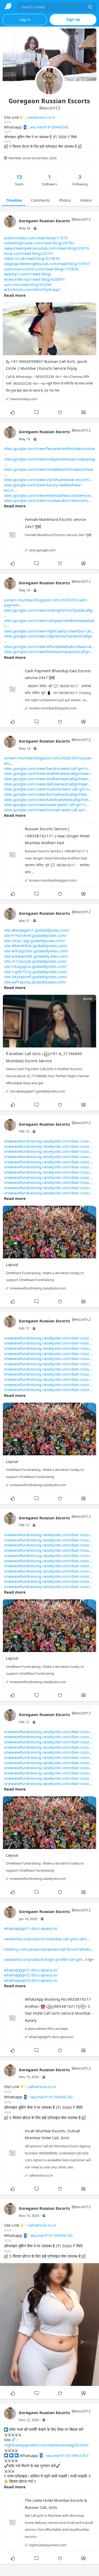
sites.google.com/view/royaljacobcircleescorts (46, 500)
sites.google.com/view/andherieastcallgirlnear (46, 779)
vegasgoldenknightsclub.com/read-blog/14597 (47, 264)
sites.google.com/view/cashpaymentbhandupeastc (49, 623)
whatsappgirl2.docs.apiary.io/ (31, 1975)
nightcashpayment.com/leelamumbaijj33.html (46, 2445)
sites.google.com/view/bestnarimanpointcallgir (47, 651)
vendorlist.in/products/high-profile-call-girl (43, 1959)
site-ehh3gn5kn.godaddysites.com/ (36, 951)
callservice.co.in (41, 117)
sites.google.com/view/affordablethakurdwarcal (48, 646)
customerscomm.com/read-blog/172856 (41, 269)
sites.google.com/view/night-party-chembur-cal (47, 631)
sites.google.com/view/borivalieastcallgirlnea (45, 794)
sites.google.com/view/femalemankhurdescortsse (49, 448)
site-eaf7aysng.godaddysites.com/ (35, 982)
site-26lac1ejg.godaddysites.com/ (35, 941)
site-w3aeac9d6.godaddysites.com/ (36, 956)
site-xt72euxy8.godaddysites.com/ (35, 961)
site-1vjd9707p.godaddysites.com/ (36, 972)
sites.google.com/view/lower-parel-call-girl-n (45, 804)
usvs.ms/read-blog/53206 (28, 284)
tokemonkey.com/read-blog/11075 (36, 238)
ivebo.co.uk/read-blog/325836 (32, 258)
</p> (49, 1954)
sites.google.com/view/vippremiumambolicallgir (48, 636)
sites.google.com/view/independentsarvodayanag (49, 459)
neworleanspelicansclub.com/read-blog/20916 (47, 248)
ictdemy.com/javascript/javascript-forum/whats (47, 1949)
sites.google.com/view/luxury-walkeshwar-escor (43, 487)
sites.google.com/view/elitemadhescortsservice (47, 495)
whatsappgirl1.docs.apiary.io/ (31, 1928)
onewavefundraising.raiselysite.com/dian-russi (46, 1141)
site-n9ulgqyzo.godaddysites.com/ (35, 966)
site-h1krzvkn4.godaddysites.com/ (35, 935)
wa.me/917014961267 (68, 2455)
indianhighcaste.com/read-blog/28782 (39, 243)
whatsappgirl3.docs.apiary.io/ (31, 1980)
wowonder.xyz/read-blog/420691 (35, 279)
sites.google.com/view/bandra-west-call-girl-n (46, 768)
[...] (90, 7)
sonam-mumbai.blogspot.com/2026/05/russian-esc (48, 760)
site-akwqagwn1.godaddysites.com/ (37, 930)
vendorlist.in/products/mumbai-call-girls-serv (45, 1939)
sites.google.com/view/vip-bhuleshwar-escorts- (47, 479)
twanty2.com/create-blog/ (28, 274)
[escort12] (10, 224)
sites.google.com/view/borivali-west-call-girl (44, 810)
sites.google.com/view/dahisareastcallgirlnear (46, 784)
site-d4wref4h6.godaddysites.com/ (36, 946)
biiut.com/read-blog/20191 (29, 253)
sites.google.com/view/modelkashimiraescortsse (48, 469)
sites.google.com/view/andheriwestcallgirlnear (47, 773)
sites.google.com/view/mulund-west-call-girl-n (46, 789)
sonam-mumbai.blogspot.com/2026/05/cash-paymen (46, 602)
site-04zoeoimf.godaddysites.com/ (36, 977)
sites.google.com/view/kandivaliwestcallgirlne (46, 799)
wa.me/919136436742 (49, 127)
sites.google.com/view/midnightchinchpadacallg (48, 610)
